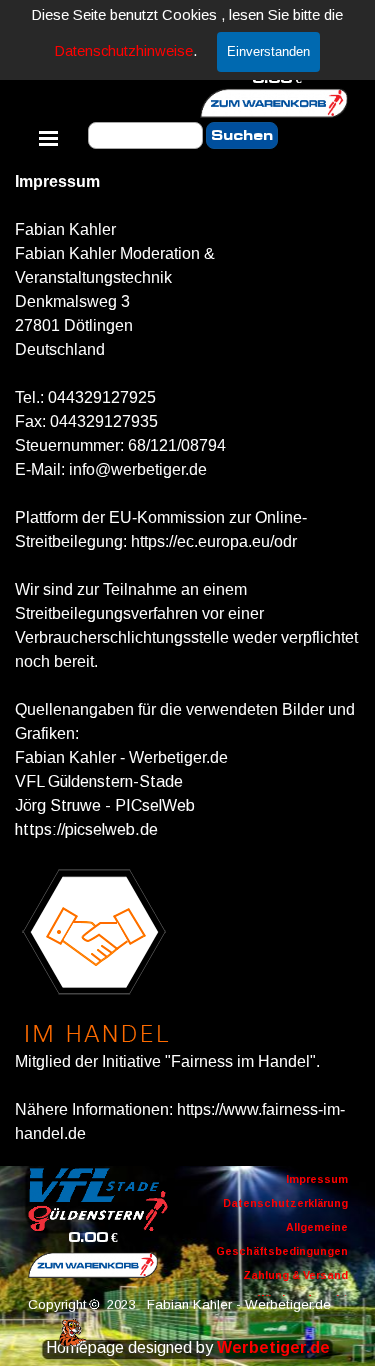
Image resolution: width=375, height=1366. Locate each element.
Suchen (242, 135)
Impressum (317, 1179)
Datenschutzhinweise (124, 51)
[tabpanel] (187, 658)
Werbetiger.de (273, 1347)
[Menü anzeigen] (49, 138)
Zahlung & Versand (295, 1275)
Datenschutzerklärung (285, 1203)
